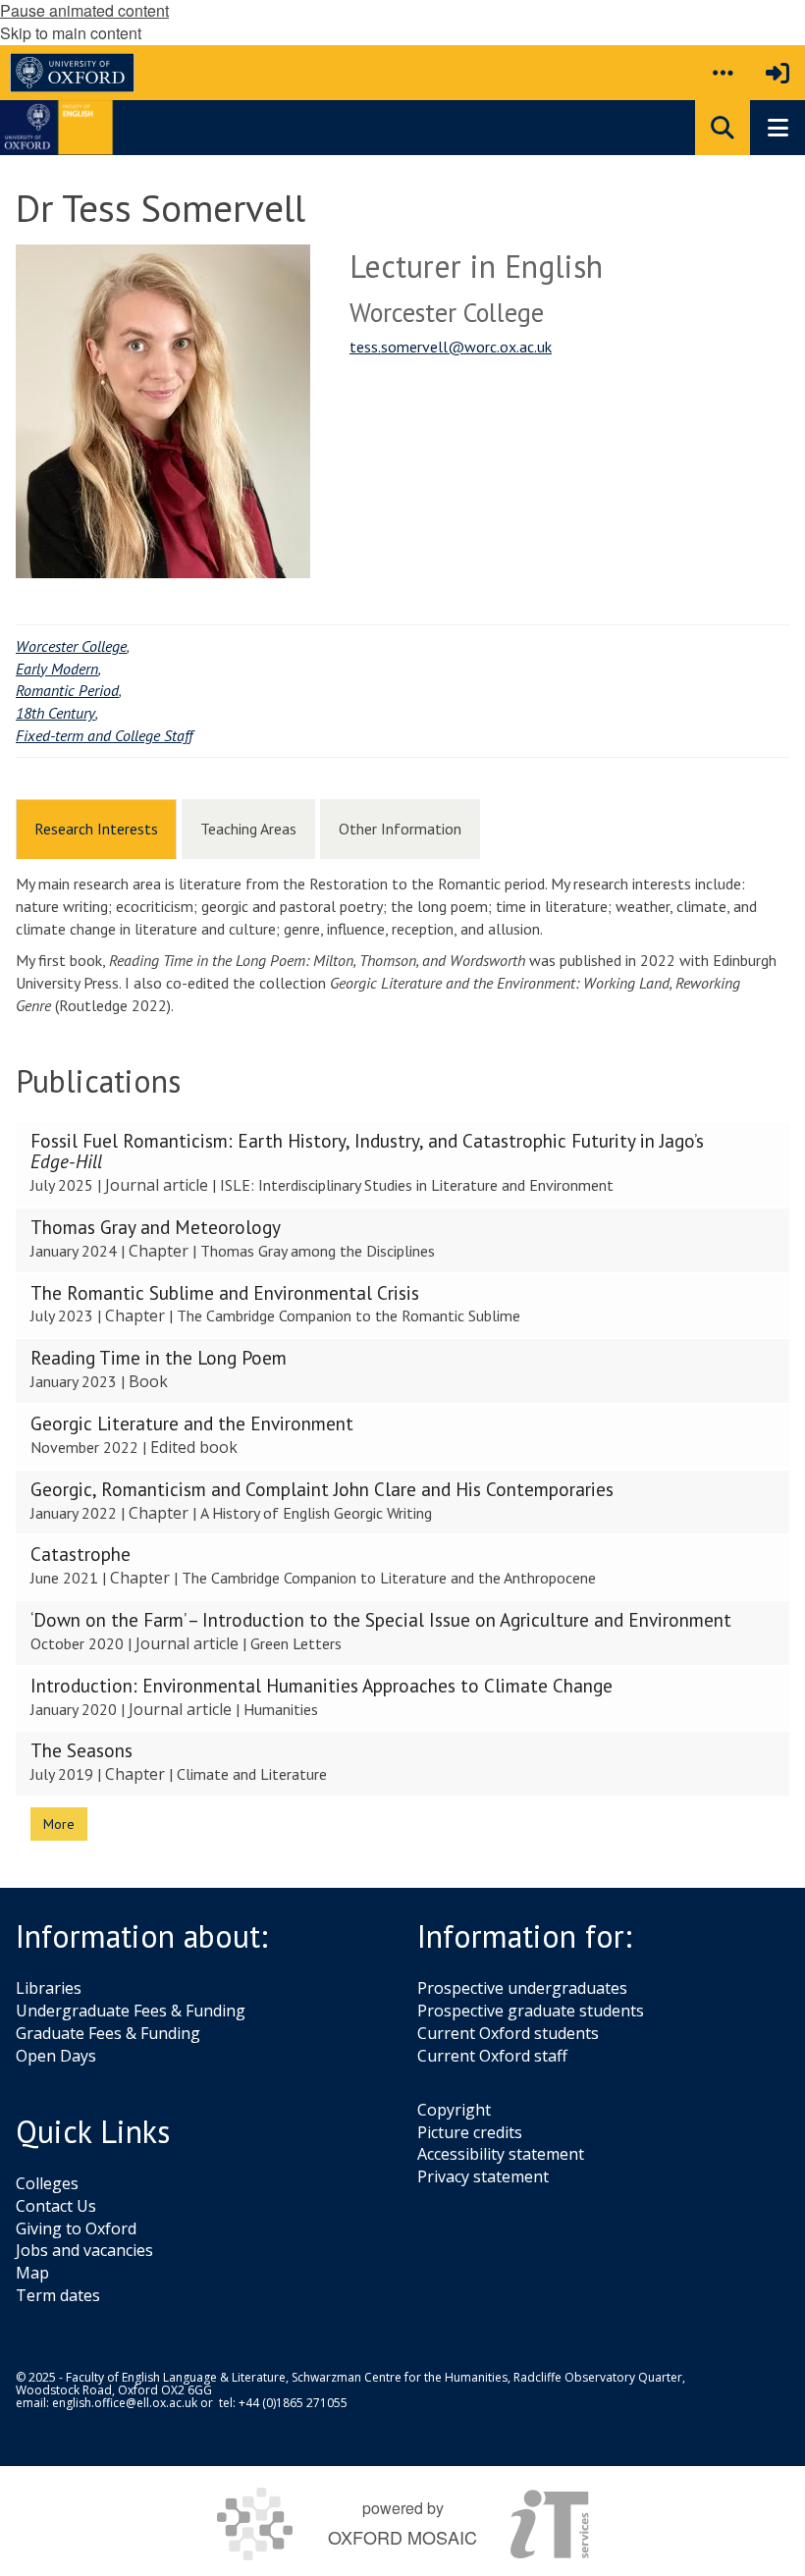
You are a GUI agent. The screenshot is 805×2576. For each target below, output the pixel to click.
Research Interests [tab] (96, 829)
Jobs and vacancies (84, 2250)
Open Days (56, 2056)
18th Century (55, 713)
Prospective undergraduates (522, 1988)
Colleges (47, 2183)
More (59, 1824)
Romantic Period (67, 690)
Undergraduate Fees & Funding (131, 2011)
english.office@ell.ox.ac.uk (125, 2403)
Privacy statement (483, 2176)
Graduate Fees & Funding (108, 2033)
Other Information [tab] (400, 829)
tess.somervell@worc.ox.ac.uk (451, 347)
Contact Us (56, 2206)
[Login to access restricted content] (778, 73)
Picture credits (470, 2132)
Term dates (58, 2295)
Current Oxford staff (492, 2056)
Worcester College (71, 646)
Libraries (49, 1988)
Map (32, 2273)
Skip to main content (71, 33)
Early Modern (57, 669)
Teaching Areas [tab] (248, 829)
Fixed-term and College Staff (104, 735)
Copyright (454, 2110)
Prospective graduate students (531, 2011)
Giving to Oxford (76, 2228)
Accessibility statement (501, 2154)
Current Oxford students (508, 2033)
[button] (723, 73)
